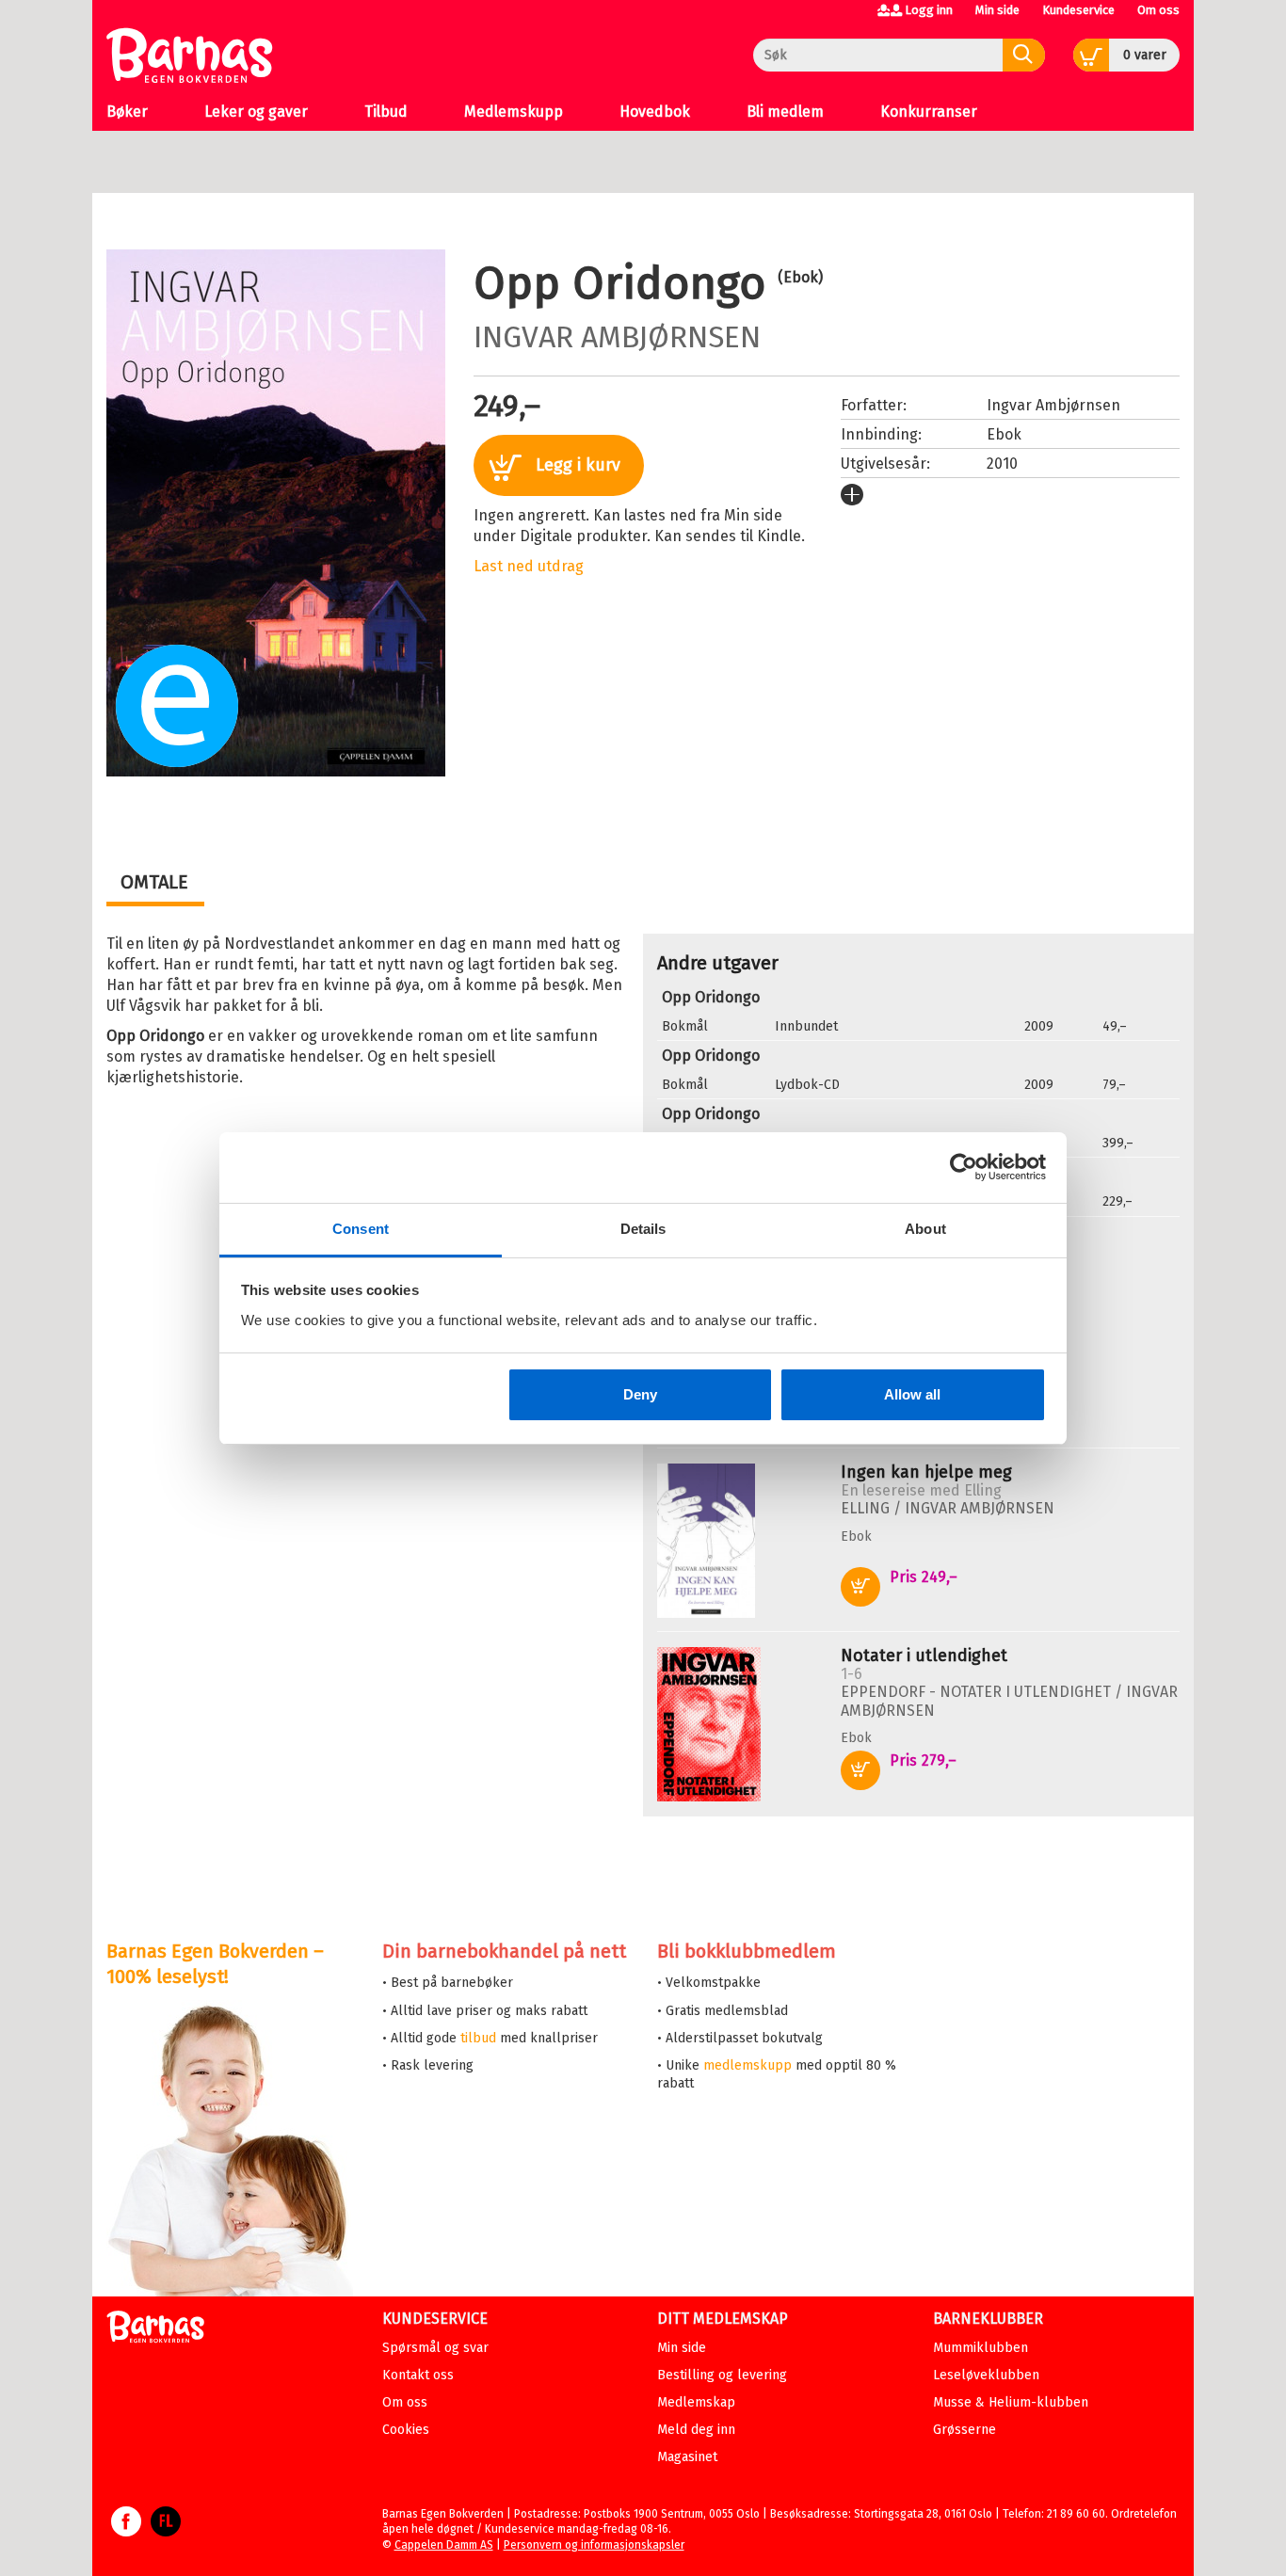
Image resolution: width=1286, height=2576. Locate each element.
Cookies (406, 2430)
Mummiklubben (981, 2348)
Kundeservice (1078, 10)
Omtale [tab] (154, 882)
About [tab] (925, 1229)
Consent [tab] (361, 1229)
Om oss (1158, 10)
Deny (640, 1394)
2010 (1002, 464)
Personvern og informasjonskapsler (594, 2545)
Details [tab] (643, 1229)
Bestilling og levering (722, 2375)
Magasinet (687, 2457)
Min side (997, 10)
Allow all (912, 1394)
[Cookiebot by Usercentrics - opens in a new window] (964, 1167)
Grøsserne (964, 2430)
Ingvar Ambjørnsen (617, 337)
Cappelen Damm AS (444, 2545)
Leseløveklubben (986, 2375)
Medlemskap (696, 2402)
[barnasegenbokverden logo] (155, 2330)
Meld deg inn (696, 2430)
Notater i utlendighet (924, 1656)
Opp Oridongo (711, 997)
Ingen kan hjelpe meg (926, 1472)
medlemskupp (747, 2065)
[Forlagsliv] (166, 2531)
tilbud (478, 2038)
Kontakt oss (418, 2375)
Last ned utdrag (529, 566)
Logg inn (929, 10)
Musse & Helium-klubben (1011, 2402)
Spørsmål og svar (435, 2348)
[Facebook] (126, 2531)
